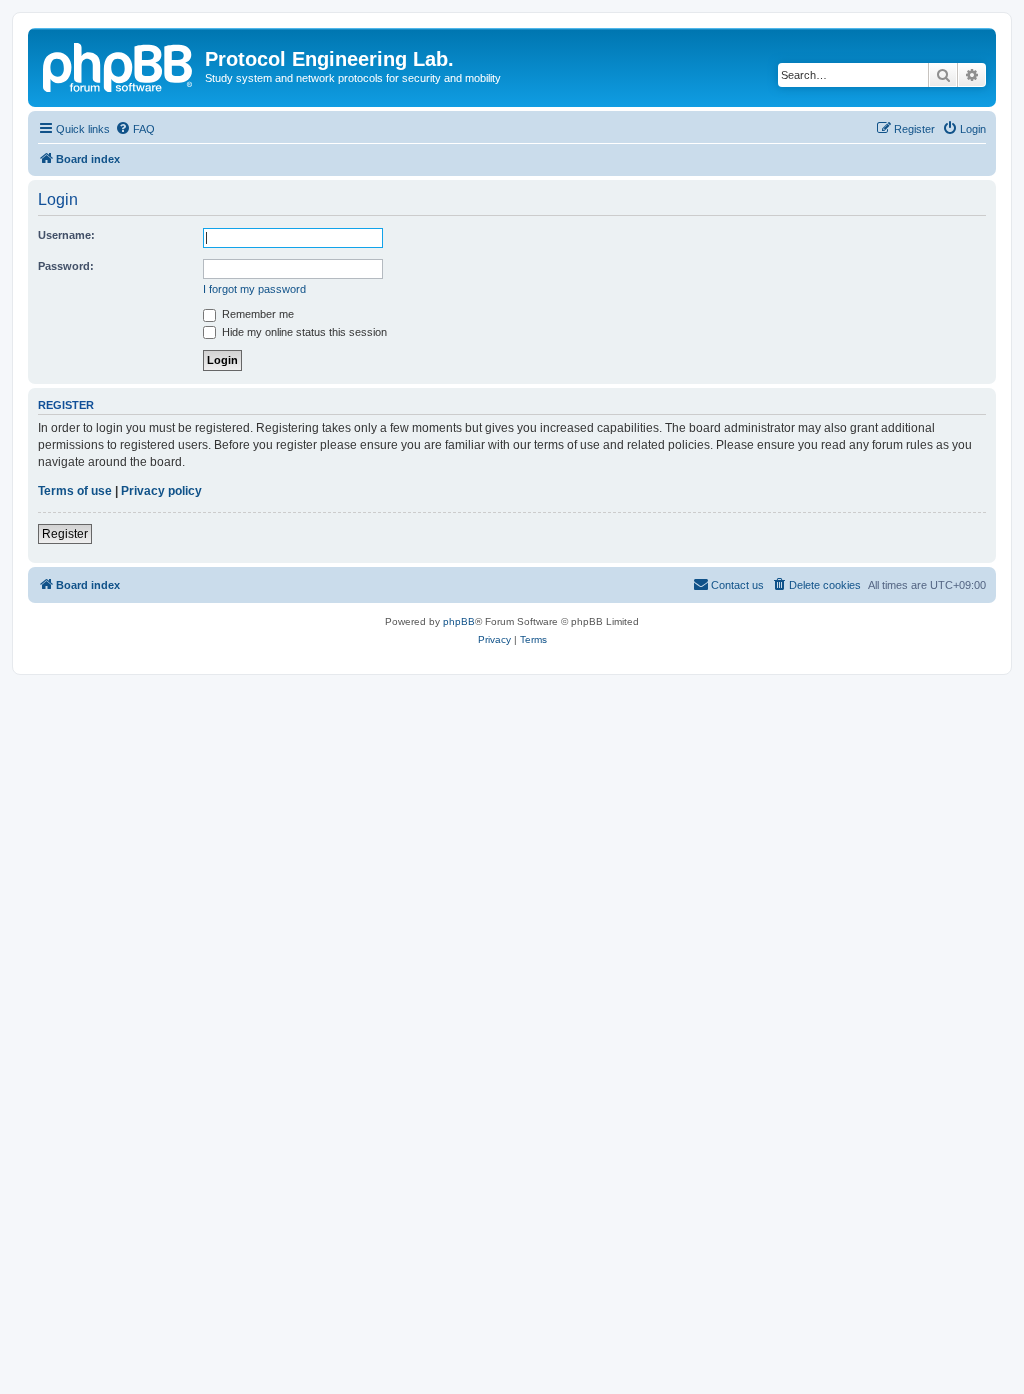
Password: (66, 266)
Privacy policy (161, 491)
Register (65, 534)
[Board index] (119, 65)
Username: (66, 235)
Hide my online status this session (303, 332)
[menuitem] (135, 129)
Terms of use (75, 491)
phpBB (459, 621)
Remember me (256, 314)
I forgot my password (254, 289)
